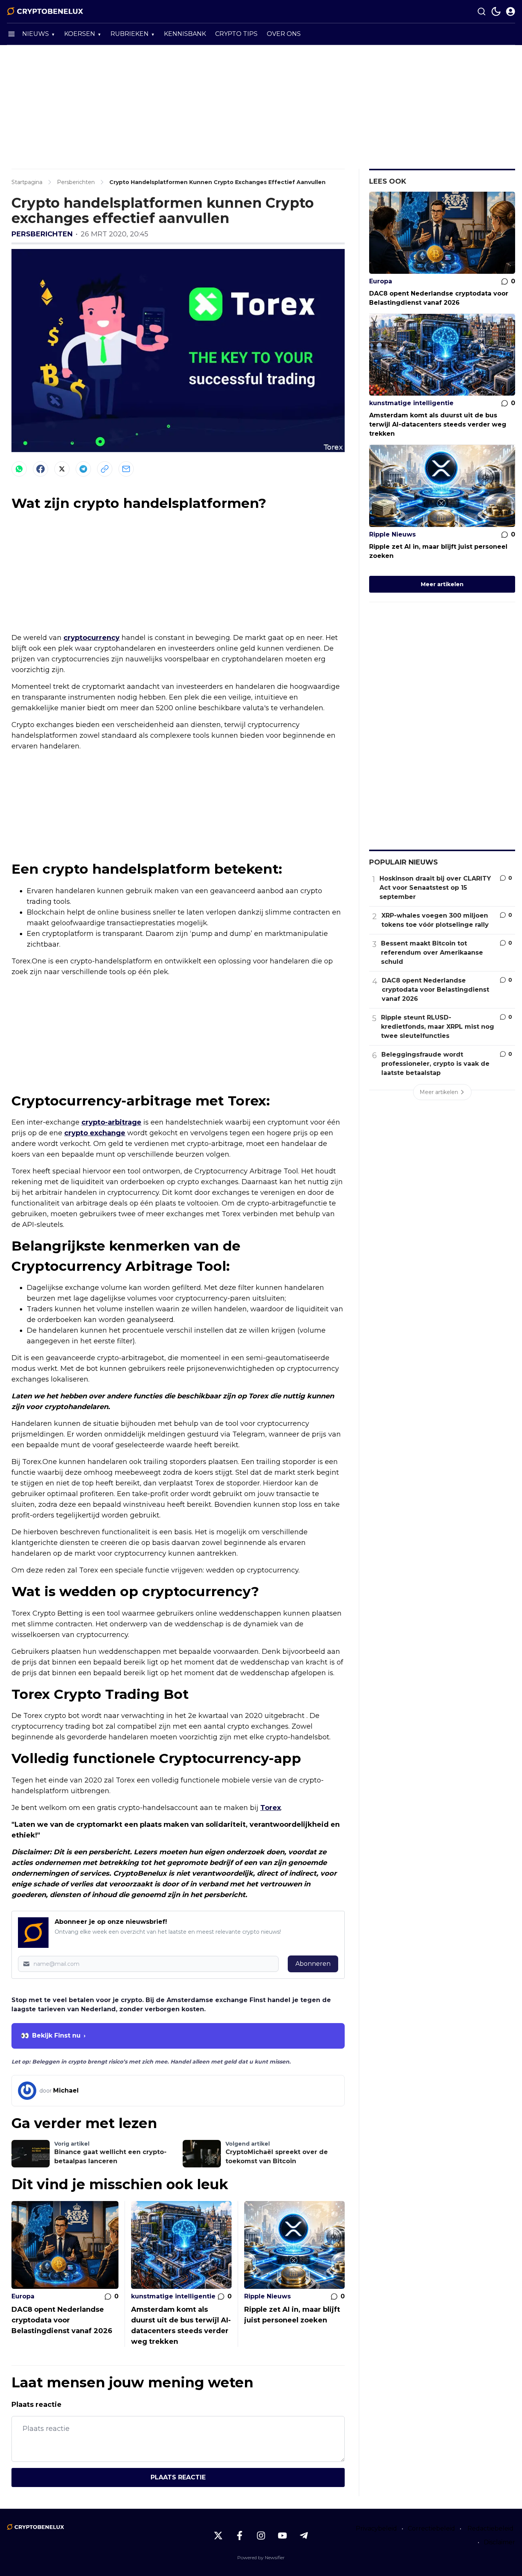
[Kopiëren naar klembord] (105, 469)
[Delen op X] (62, 469)
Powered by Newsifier (261, 2557)
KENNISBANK (185, 34)
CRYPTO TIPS (236, 34)
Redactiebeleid (490, 2528)
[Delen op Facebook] (41, 469)
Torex (271, 1808)
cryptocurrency (92, 638)
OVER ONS (284, 34)
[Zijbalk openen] (11, 34)
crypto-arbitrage (111, 1122)
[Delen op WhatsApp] (19, 469)
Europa (23, 2296)
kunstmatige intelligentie (173, 2296)
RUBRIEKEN (130, 34)
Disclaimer (499, 2542)
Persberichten (42, 234)
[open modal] (511, 11)
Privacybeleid (376, 2528)
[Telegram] (83, 469)
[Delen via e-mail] (126, 469)
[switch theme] (496, 11)
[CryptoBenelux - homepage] (45, 11)
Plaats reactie (178, 2477)
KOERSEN (80, 34)
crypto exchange (95, 1133)
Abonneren (313, 1964)
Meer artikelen (442, 584)
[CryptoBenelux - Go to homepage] (36, 2527)
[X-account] (218, 2536)
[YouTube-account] (282, 2536)
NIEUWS (36, 34)
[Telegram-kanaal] (304, 2536)
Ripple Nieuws (267, 2296)
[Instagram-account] (261, 2536)
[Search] (481, 11)
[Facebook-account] (240, 2536)
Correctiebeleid (431, 2528)
